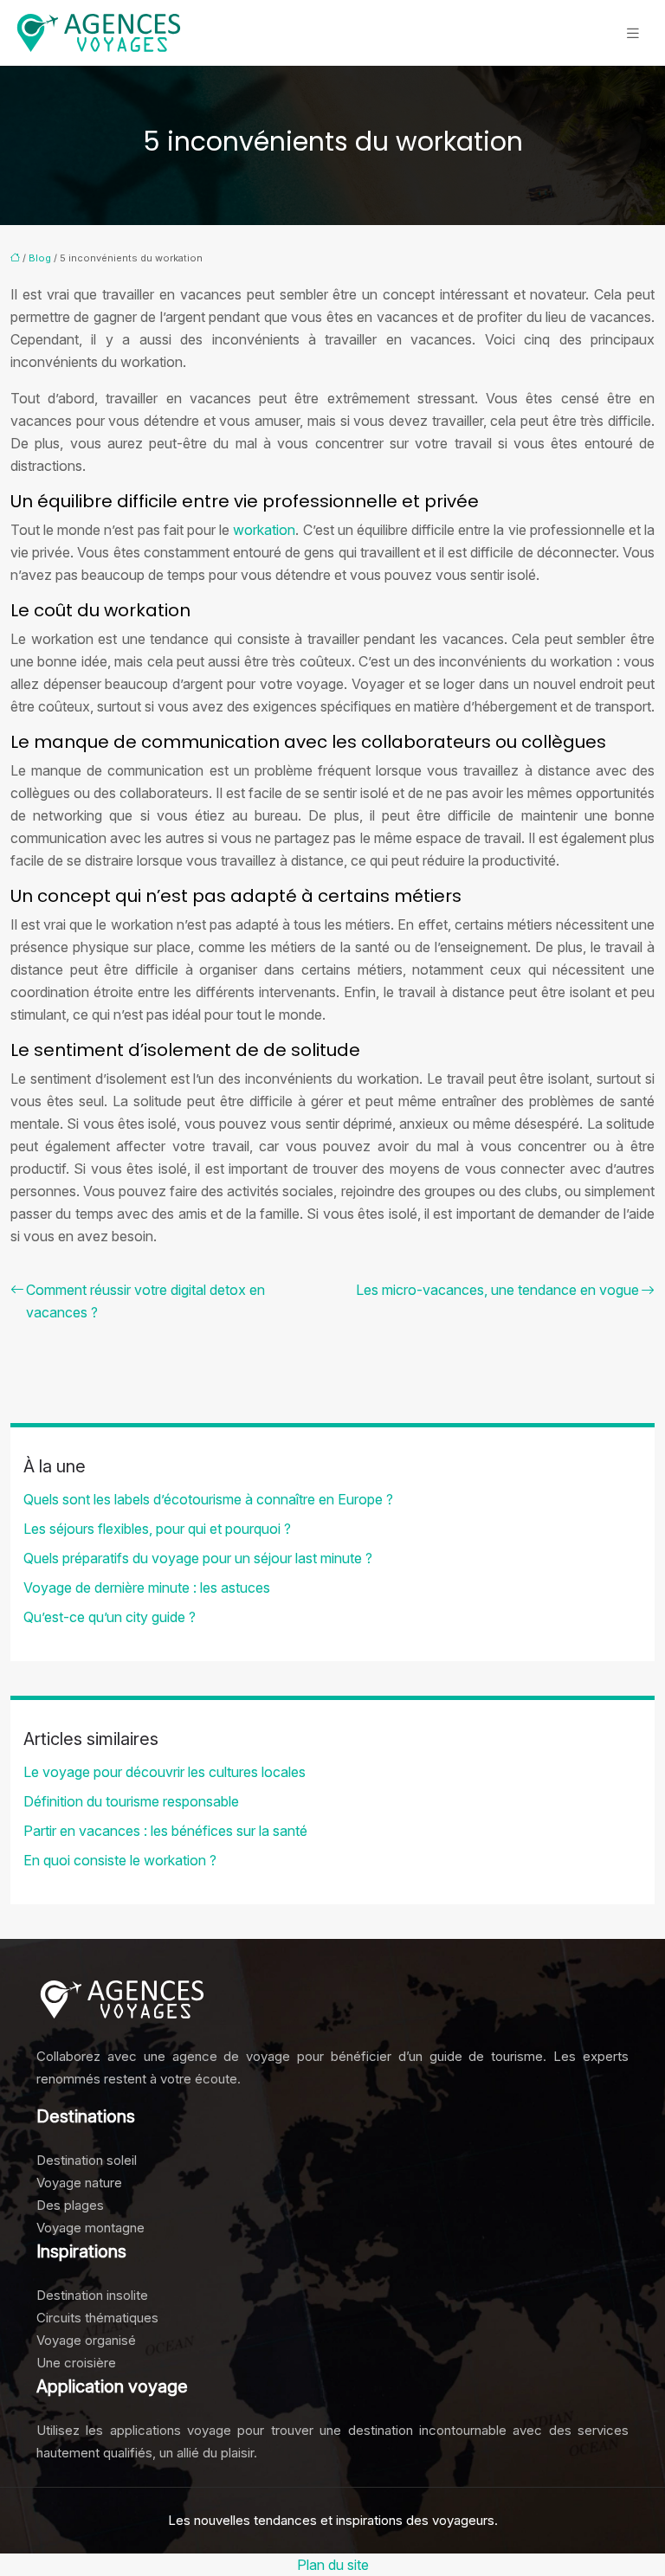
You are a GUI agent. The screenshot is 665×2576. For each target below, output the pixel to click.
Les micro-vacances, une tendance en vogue (497, 1290)
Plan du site (333, 2565)
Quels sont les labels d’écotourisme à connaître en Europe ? (208, 1499)
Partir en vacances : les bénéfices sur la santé (165, 1831)
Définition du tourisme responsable (131, 1801)
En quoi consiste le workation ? (120, 1860)
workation (264, 530)
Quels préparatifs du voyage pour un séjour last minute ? (198, 1558)
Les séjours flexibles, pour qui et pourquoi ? (157, 1529)
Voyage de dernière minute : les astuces (147, 1587)
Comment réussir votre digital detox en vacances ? (145, 1301)
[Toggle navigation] (633, 33)
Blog (40, 258)
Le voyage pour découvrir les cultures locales (165, 1772)
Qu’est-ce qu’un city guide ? (110, 1617)
